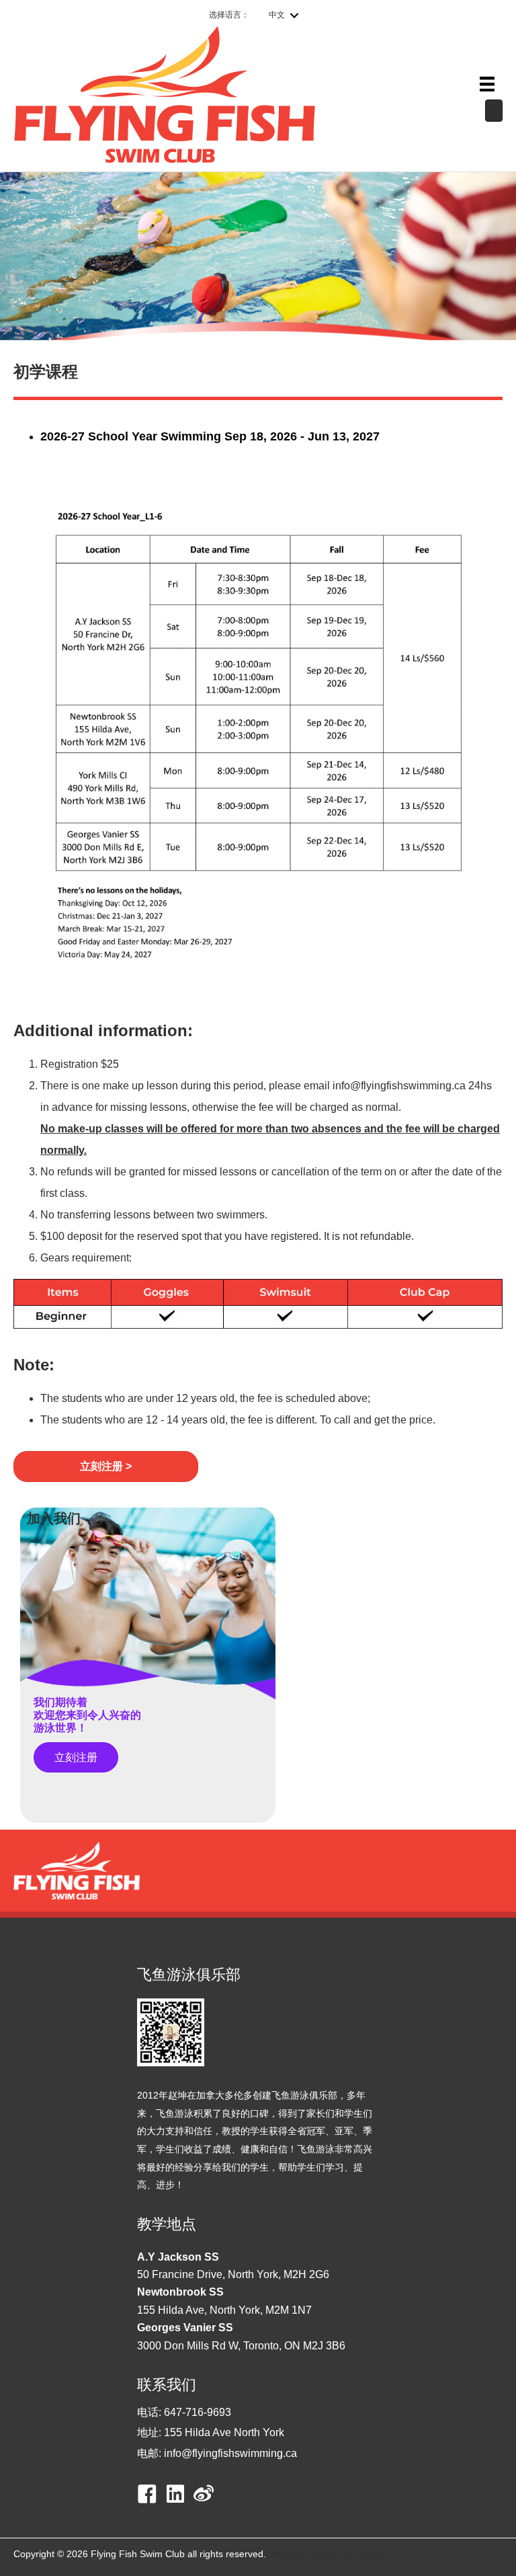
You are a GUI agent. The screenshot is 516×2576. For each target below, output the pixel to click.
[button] (106, 1466)
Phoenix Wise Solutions (348, 2555)
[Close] (494, 111)
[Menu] (487, 84)
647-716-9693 (198, 2412)
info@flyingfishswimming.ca (230, 2453)
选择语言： (229, 15)
